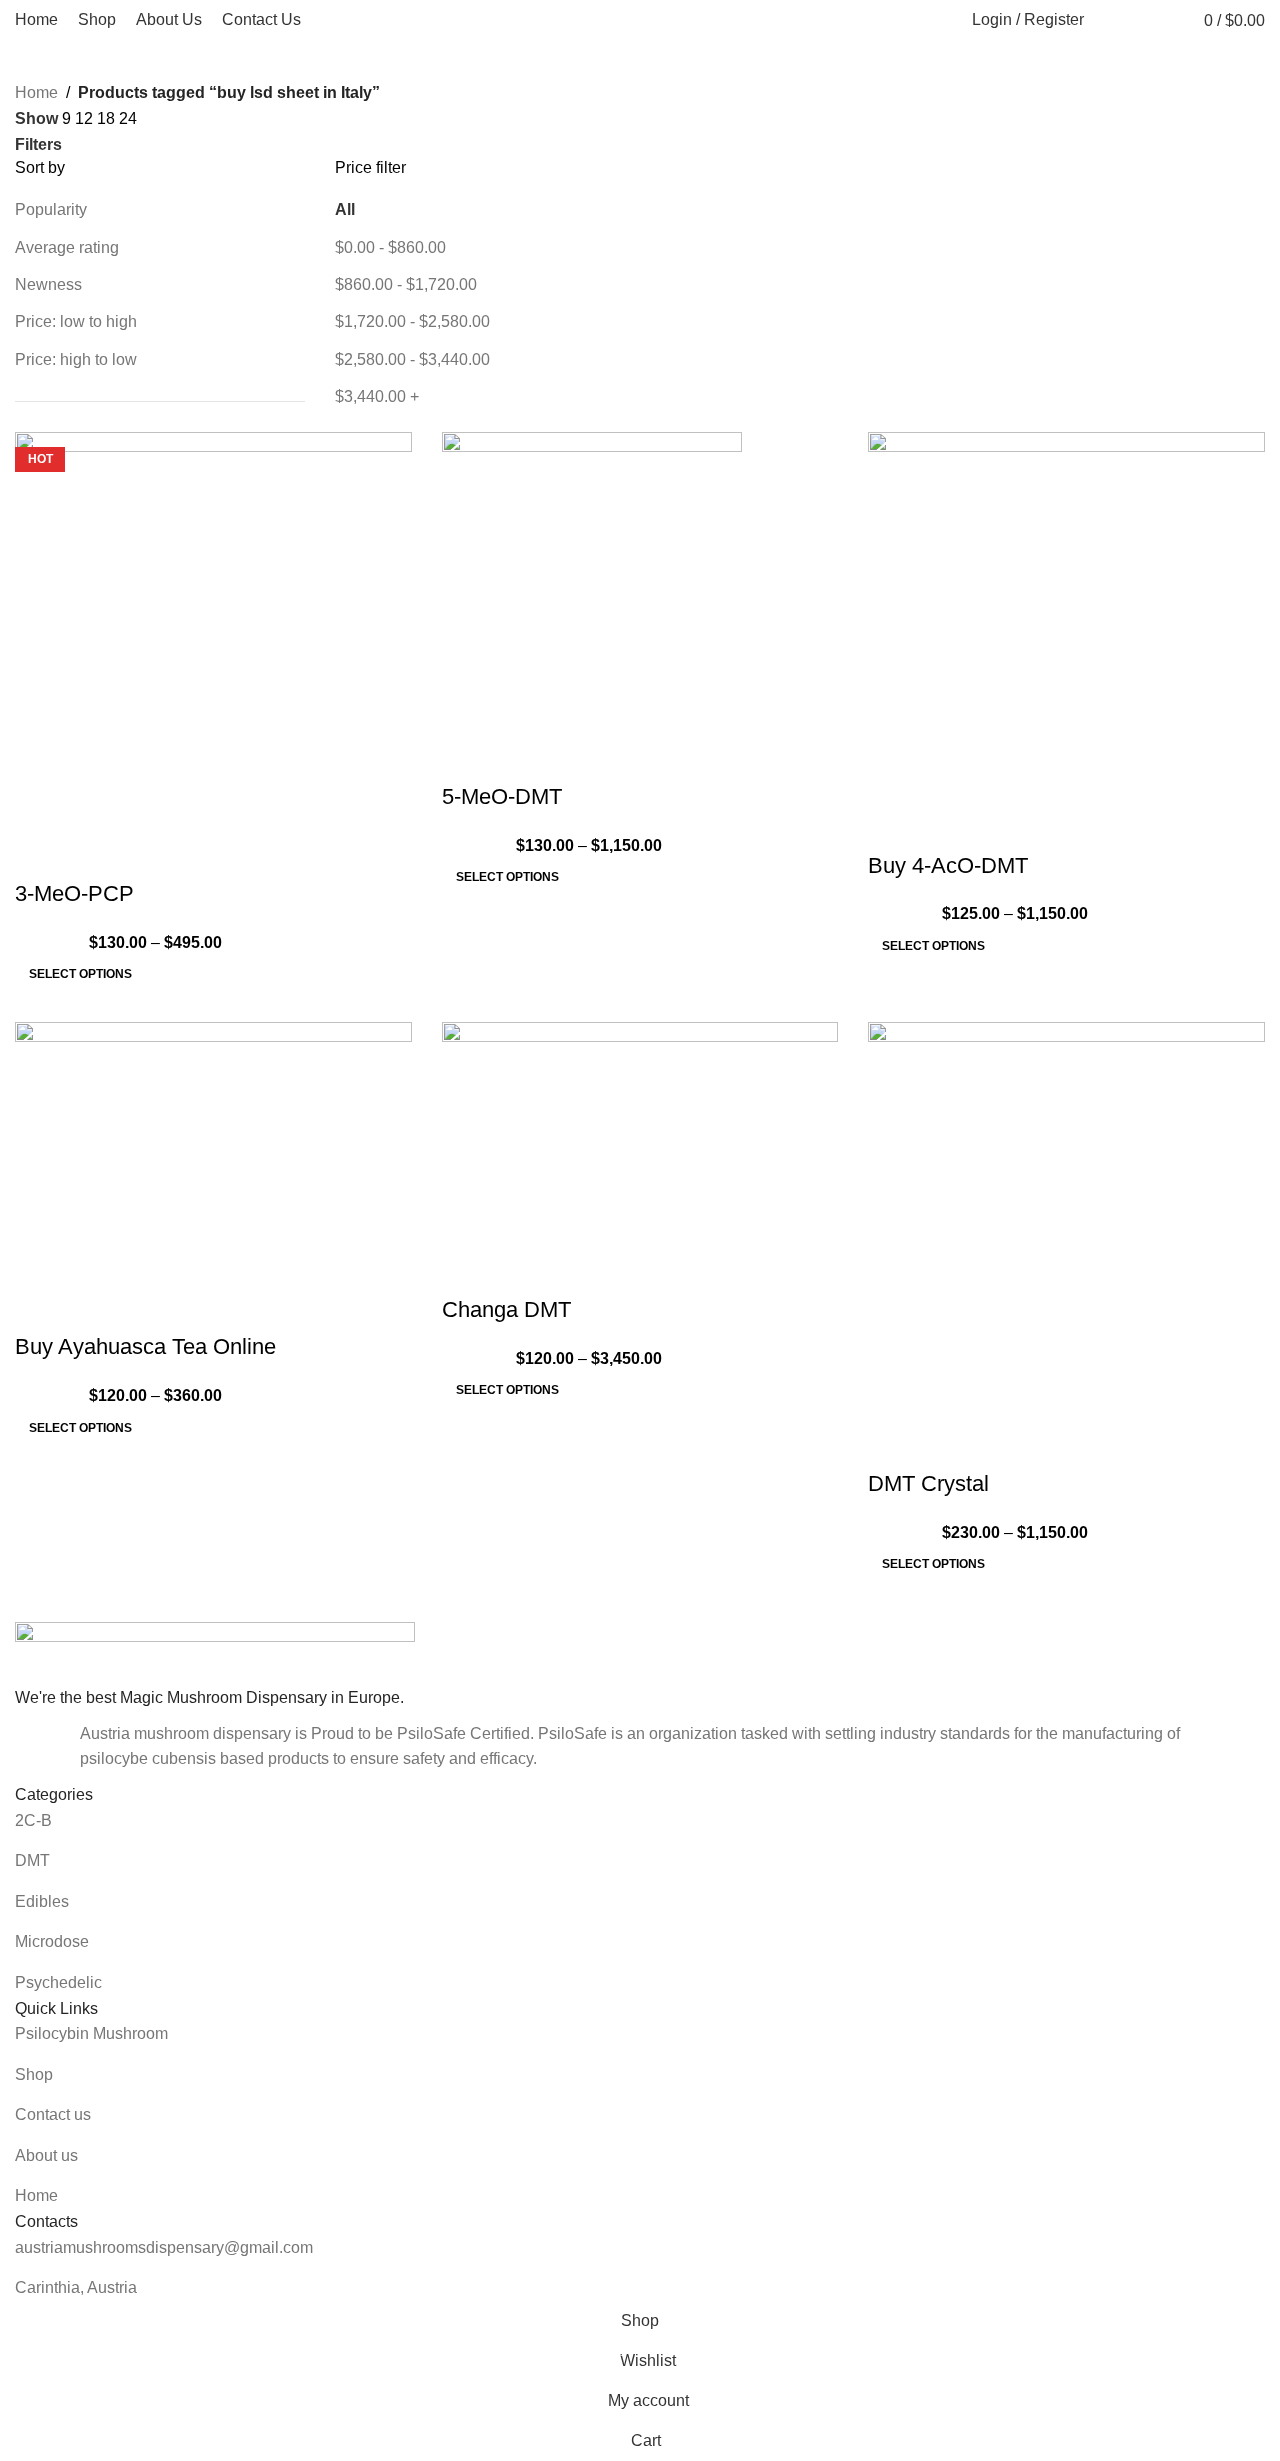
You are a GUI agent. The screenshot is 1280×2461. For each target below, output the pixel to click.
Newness (48, 284)
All (345, 209)
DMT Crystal (928, 1483)
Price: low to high (76, 321)
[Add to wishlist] (94, 854)
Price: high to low (76, 359)
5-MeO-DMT (502, 796)
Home (36, 92)
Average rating (67, 247)
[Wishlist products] (1148, 20)
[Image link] (215, 1652)
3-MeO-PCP (74, 893)
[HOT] (640, 1132)
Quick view (40, 854)
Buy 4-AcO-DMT (948, 865)
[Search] (1110, 20)
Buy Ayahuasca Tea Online (145, 1346)
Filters (38, 145)
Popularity (51, 209)
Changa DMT (506, 1309)
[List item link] (640, 1821)
